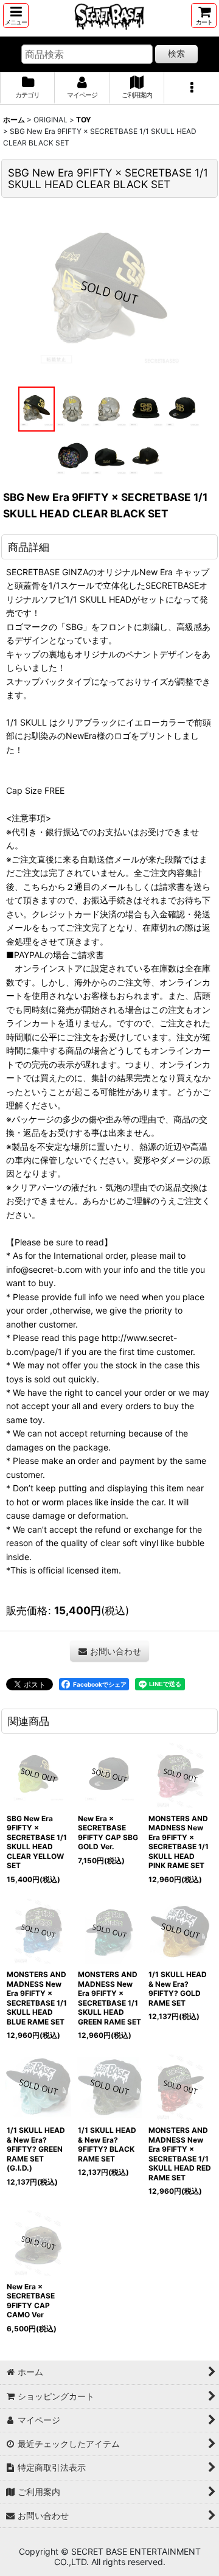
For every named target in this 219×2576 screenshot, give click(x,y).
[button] (16, 16)
